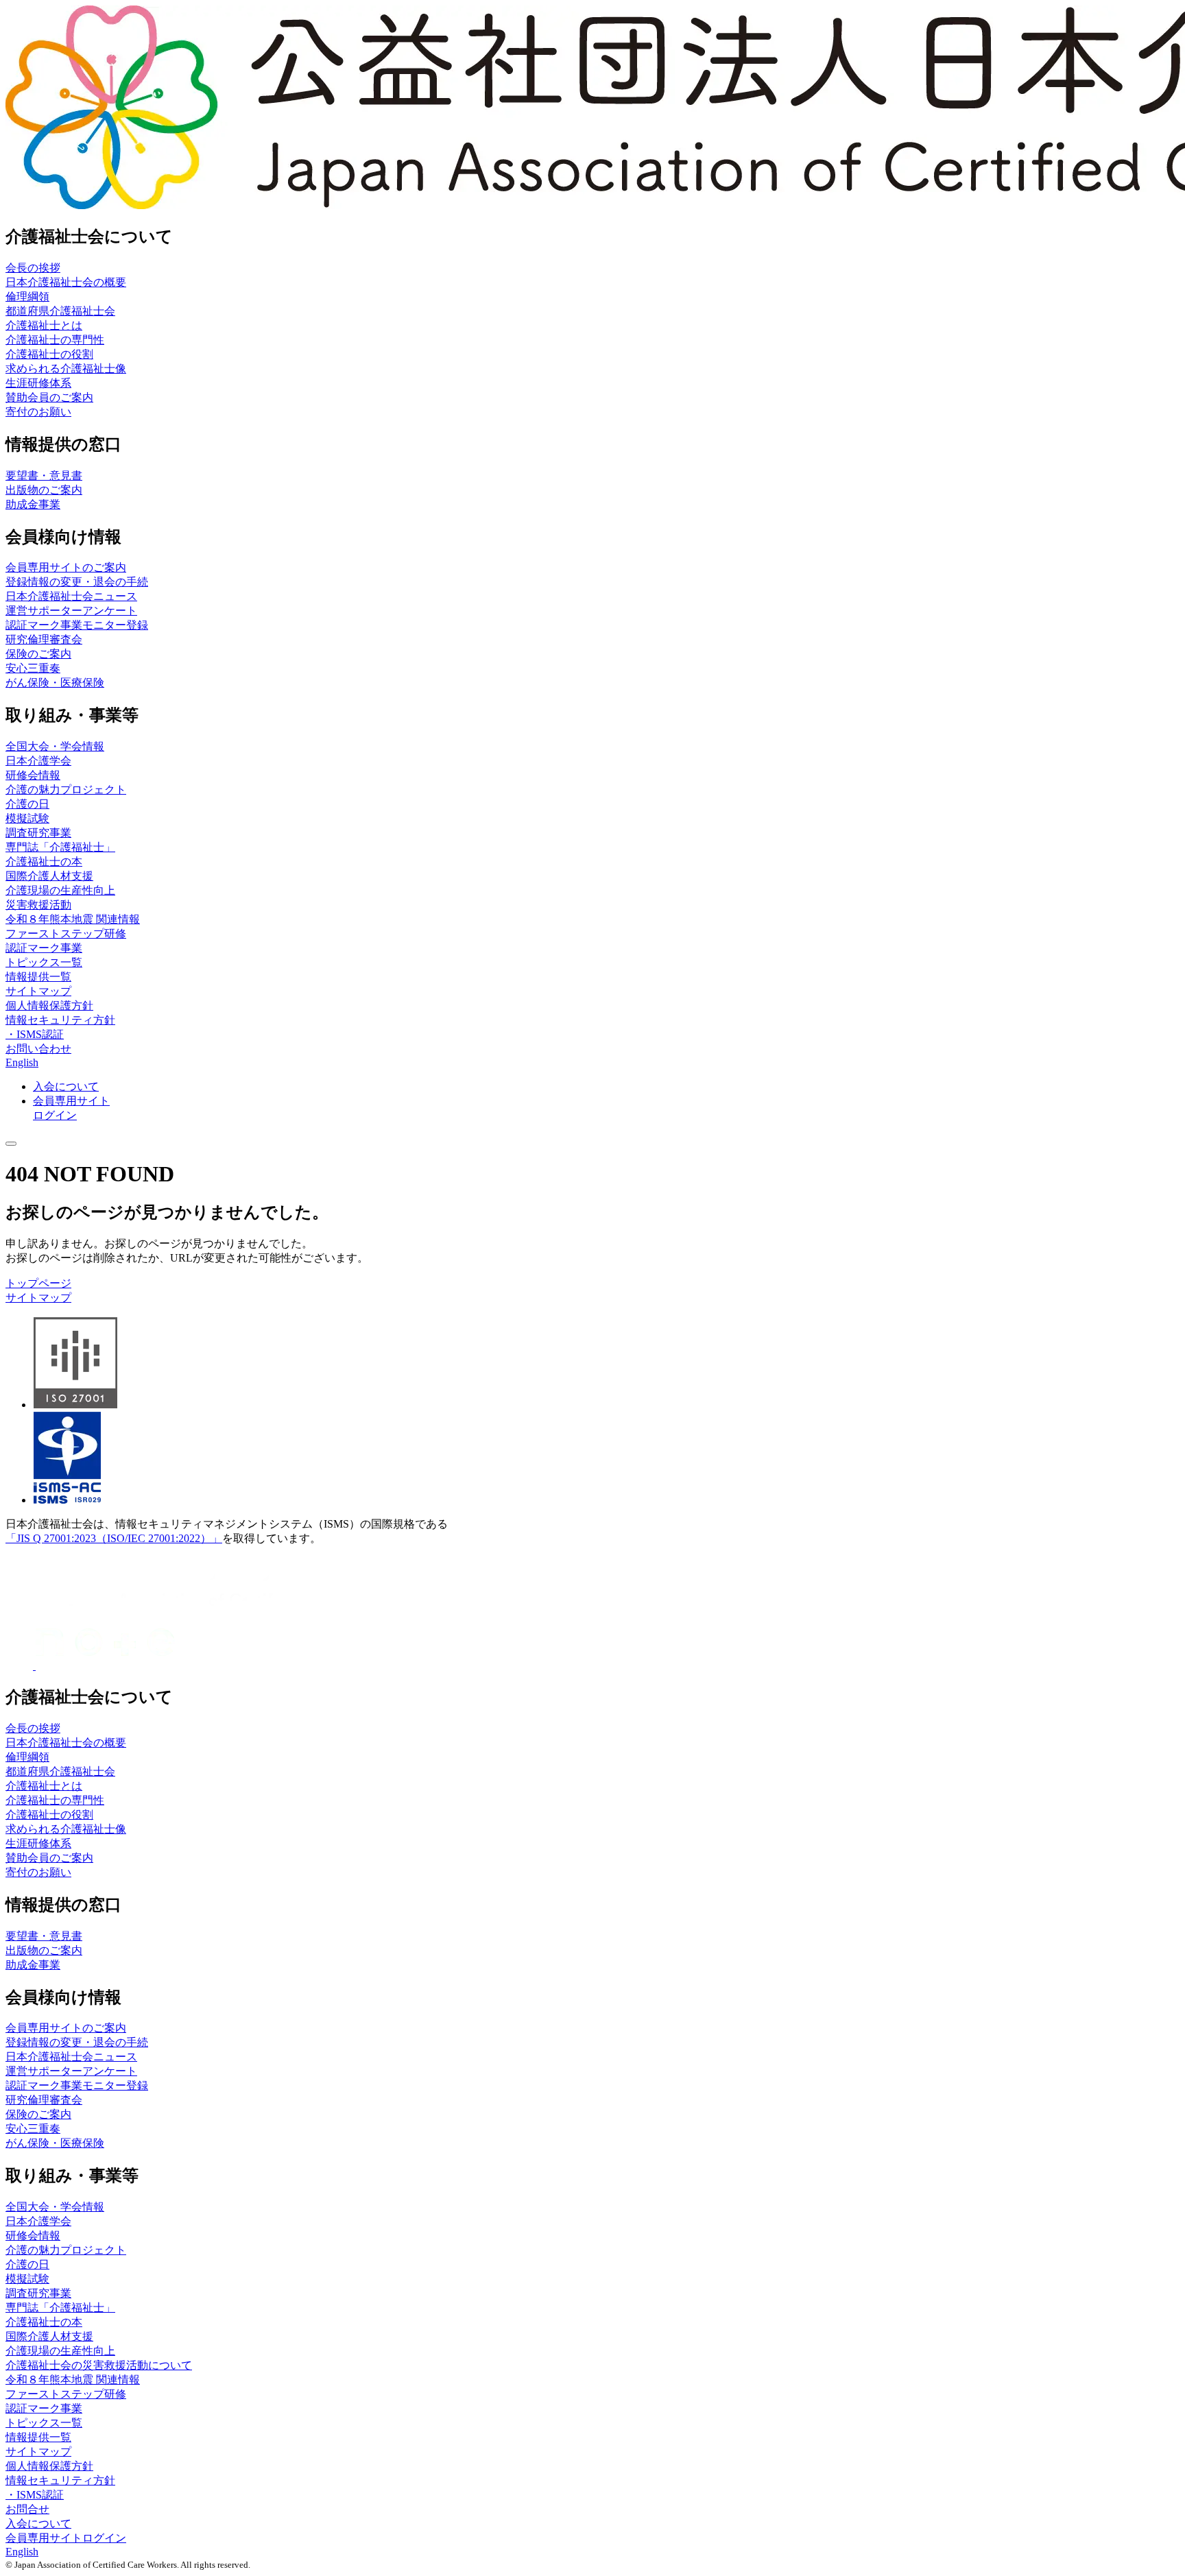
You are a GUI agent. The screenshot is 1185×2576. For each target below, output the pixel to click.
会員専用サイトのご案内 (66, 567)
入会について (38, 2524)
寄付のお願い (38, 412)
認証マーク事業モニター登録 (77, 625)
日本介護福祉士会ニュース (71, 596)
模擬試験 (27, 818)
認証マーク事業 (44, 948)
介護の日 (27, 804)
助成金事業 (33, 504)
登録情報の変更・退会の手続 (77, 582)
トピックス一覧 (44, 962)
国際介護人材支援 (49, 876)
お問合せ (27, 2509)
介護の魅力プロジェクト (66, 790)
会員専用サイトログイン (66, 2538)
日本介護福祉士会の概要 (66, 282)
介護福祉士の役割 (49, 354)
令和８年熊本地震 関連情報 (73, 919)
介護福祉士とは (44, 325)
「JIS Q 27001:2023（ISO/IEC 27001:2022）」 (114, 1538)
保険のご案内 (38, 654)
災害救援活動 (38, 905)
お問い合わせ (38, 1049)
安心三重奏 (33, 668)
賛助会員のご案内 (49, 397)
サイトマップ (38, 991)
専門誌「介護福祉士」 (60, 847)
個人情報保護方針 (49, 1006)
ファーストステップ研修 (66, 934)
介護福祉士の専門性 (55, 340)
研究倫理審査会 (44, 639)
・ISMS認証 (35, 1034)
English (22, 1062)
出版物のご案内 (44, 490)
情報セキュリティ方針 (60, 1020)
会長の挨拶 (33, 268)
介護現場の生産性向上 (60, 890)
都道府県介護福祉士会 (60, 311)
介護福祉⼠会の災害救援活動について (99, 2365)
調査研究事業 (38, 833)
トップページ (38, 1283)
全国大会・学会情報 (55, 746)
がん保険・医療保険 (55, 683)
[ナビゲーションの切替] (11, 1144)
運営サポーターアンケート (71, 611)
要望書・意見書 (44, 476)
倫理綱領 (27, 297)
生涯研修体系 (38, 383)
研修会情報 (33, 775)
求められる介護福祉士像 (66, 369)
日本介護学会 (38, 761)
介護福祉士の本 (44, 862)
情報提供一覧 (38, 977)
